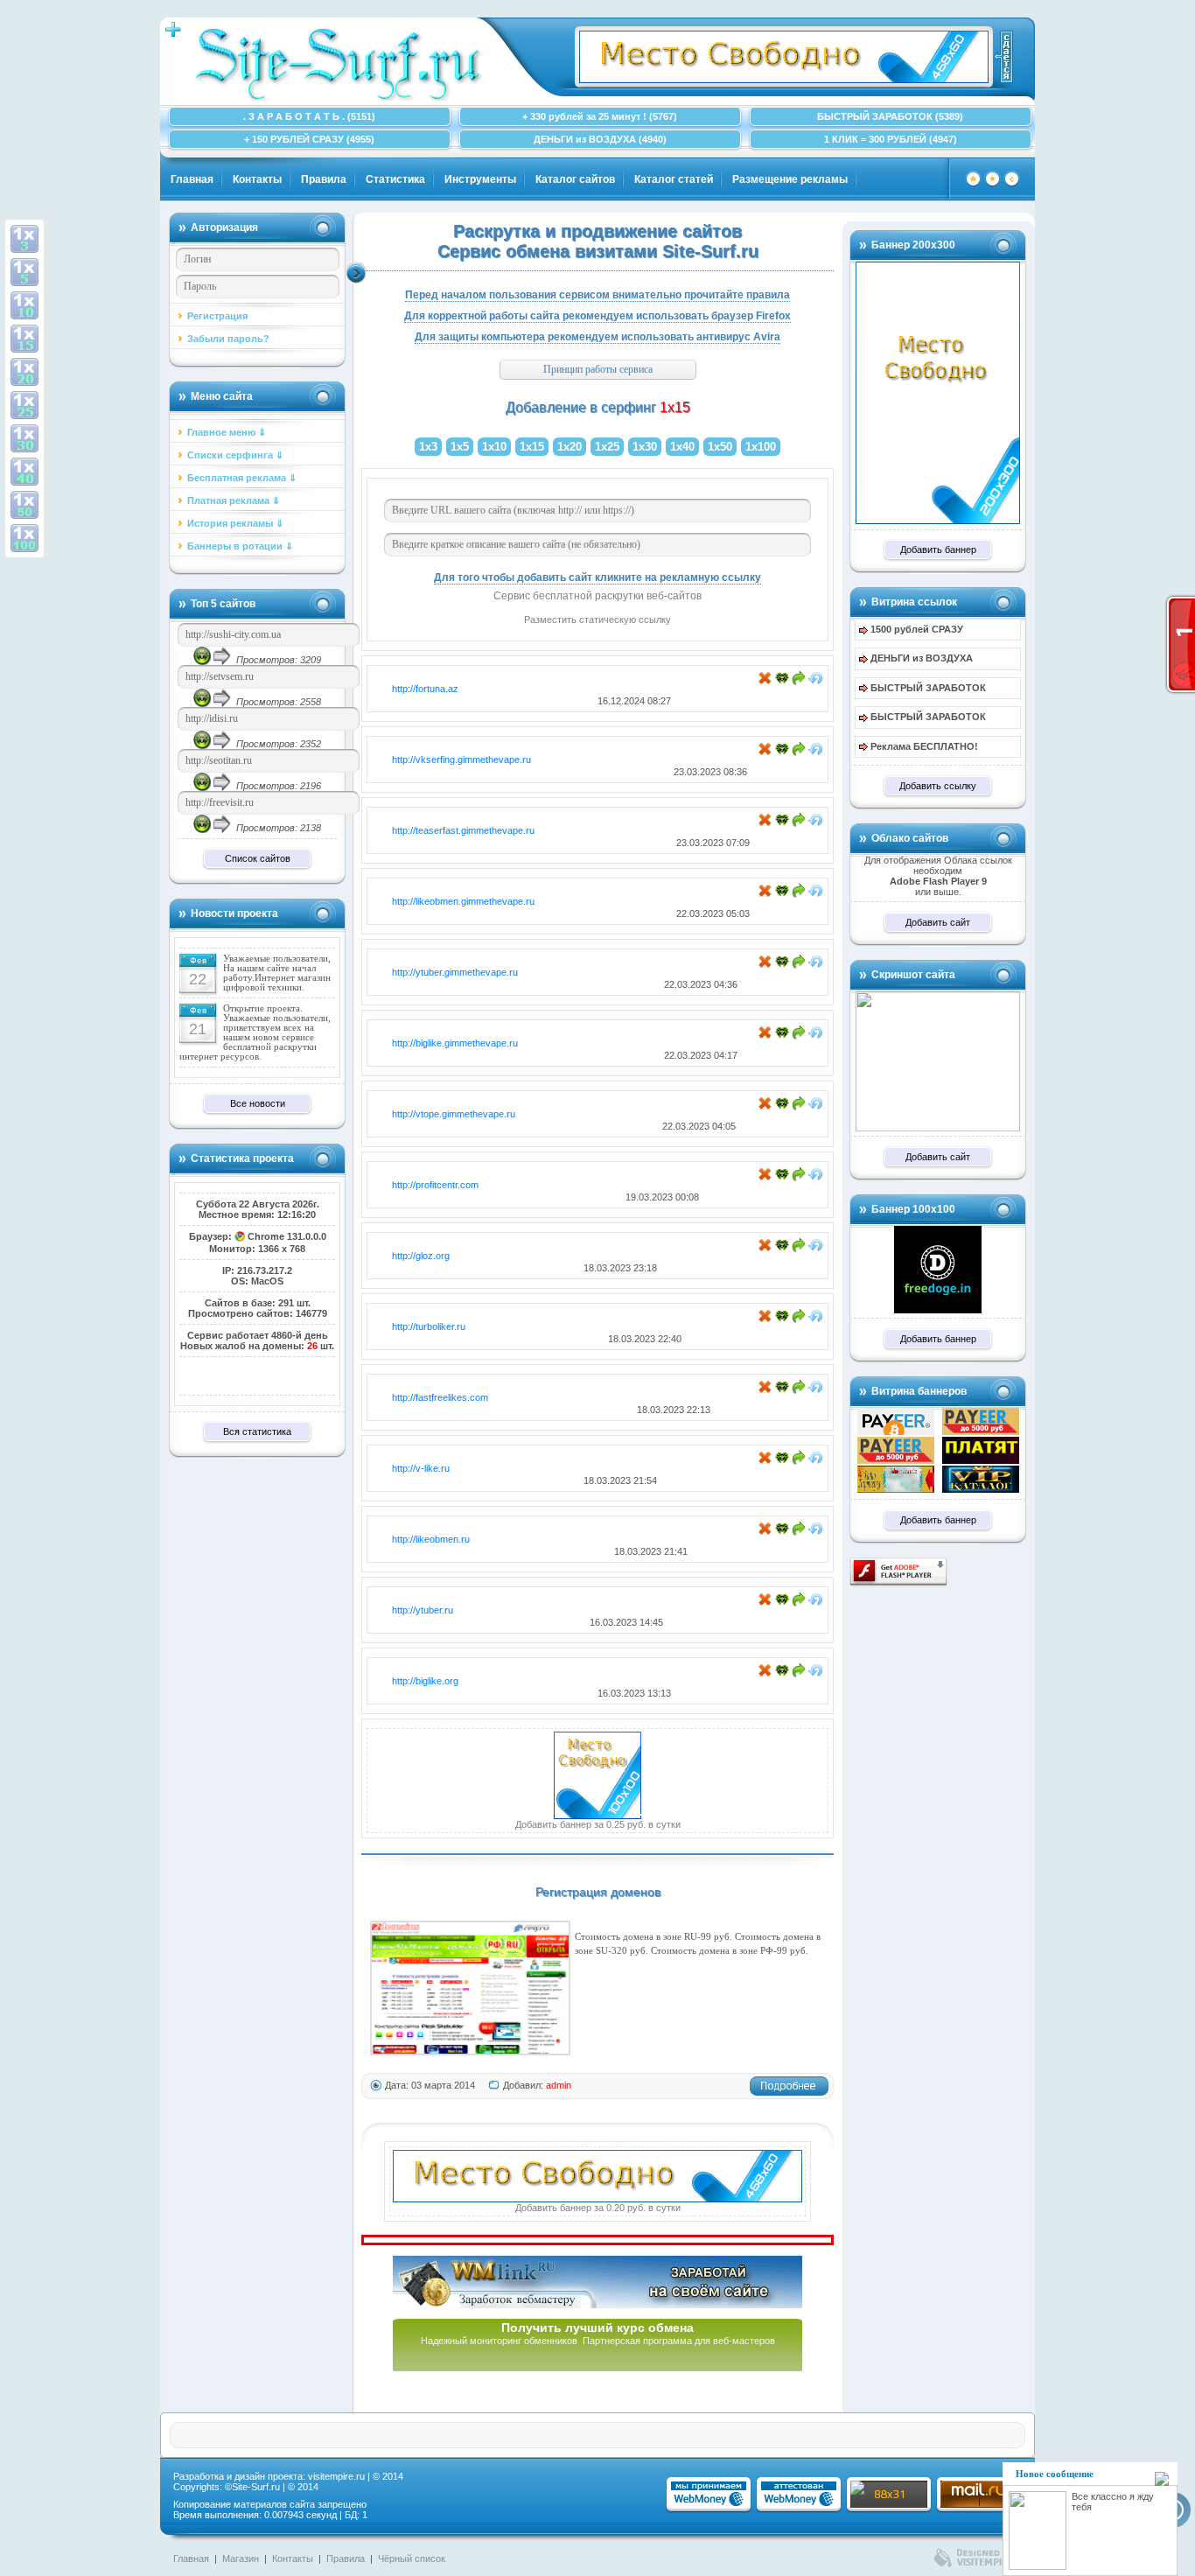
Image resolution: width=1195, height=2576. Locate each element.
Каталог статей (674, 179)
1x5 (460, 447)
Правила (324, 179)
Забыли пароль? (228, 339)
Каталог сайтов (575, 179)
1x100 (761, 447)
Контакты (257, 179)
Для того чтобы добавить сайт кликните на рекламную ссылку (597, 577)
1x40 (682, 447)
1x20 (570, 447)
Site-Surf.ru (256, 2487)
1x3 (428, 447)
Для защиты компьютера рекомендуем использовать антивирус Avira (597, 337)
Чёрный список (412, 2558)
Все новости (258, 1103)
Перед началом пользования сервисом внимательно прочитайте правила (597, 295)
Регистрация (217, 316)
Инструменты (480, 179)
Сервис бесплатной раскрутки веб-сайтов (597, 596)
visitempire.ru (336, 2476)
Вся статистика (257, 1431)
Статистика (395, 179)
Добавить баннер (938, 549)
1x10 (494, 447)
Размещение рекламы (790, 179)
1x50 (720, 447)
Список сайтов (258, 858)
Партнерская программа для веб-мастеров (679, 2341)
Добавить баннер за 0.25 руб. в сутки (598, 1824)
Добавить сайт (938, 922)
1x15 (532, 447)
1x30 (645, 447)
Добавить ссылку (938, 786)
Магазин (241, 2558)
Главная (192, 179)
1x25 (607, 447)
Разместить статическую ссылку (597, 619)
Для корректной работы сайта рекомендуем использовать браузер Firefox (597, 316)
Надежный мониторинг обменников (499, 2341)
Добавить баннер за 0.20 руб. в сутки (598, 2208)
